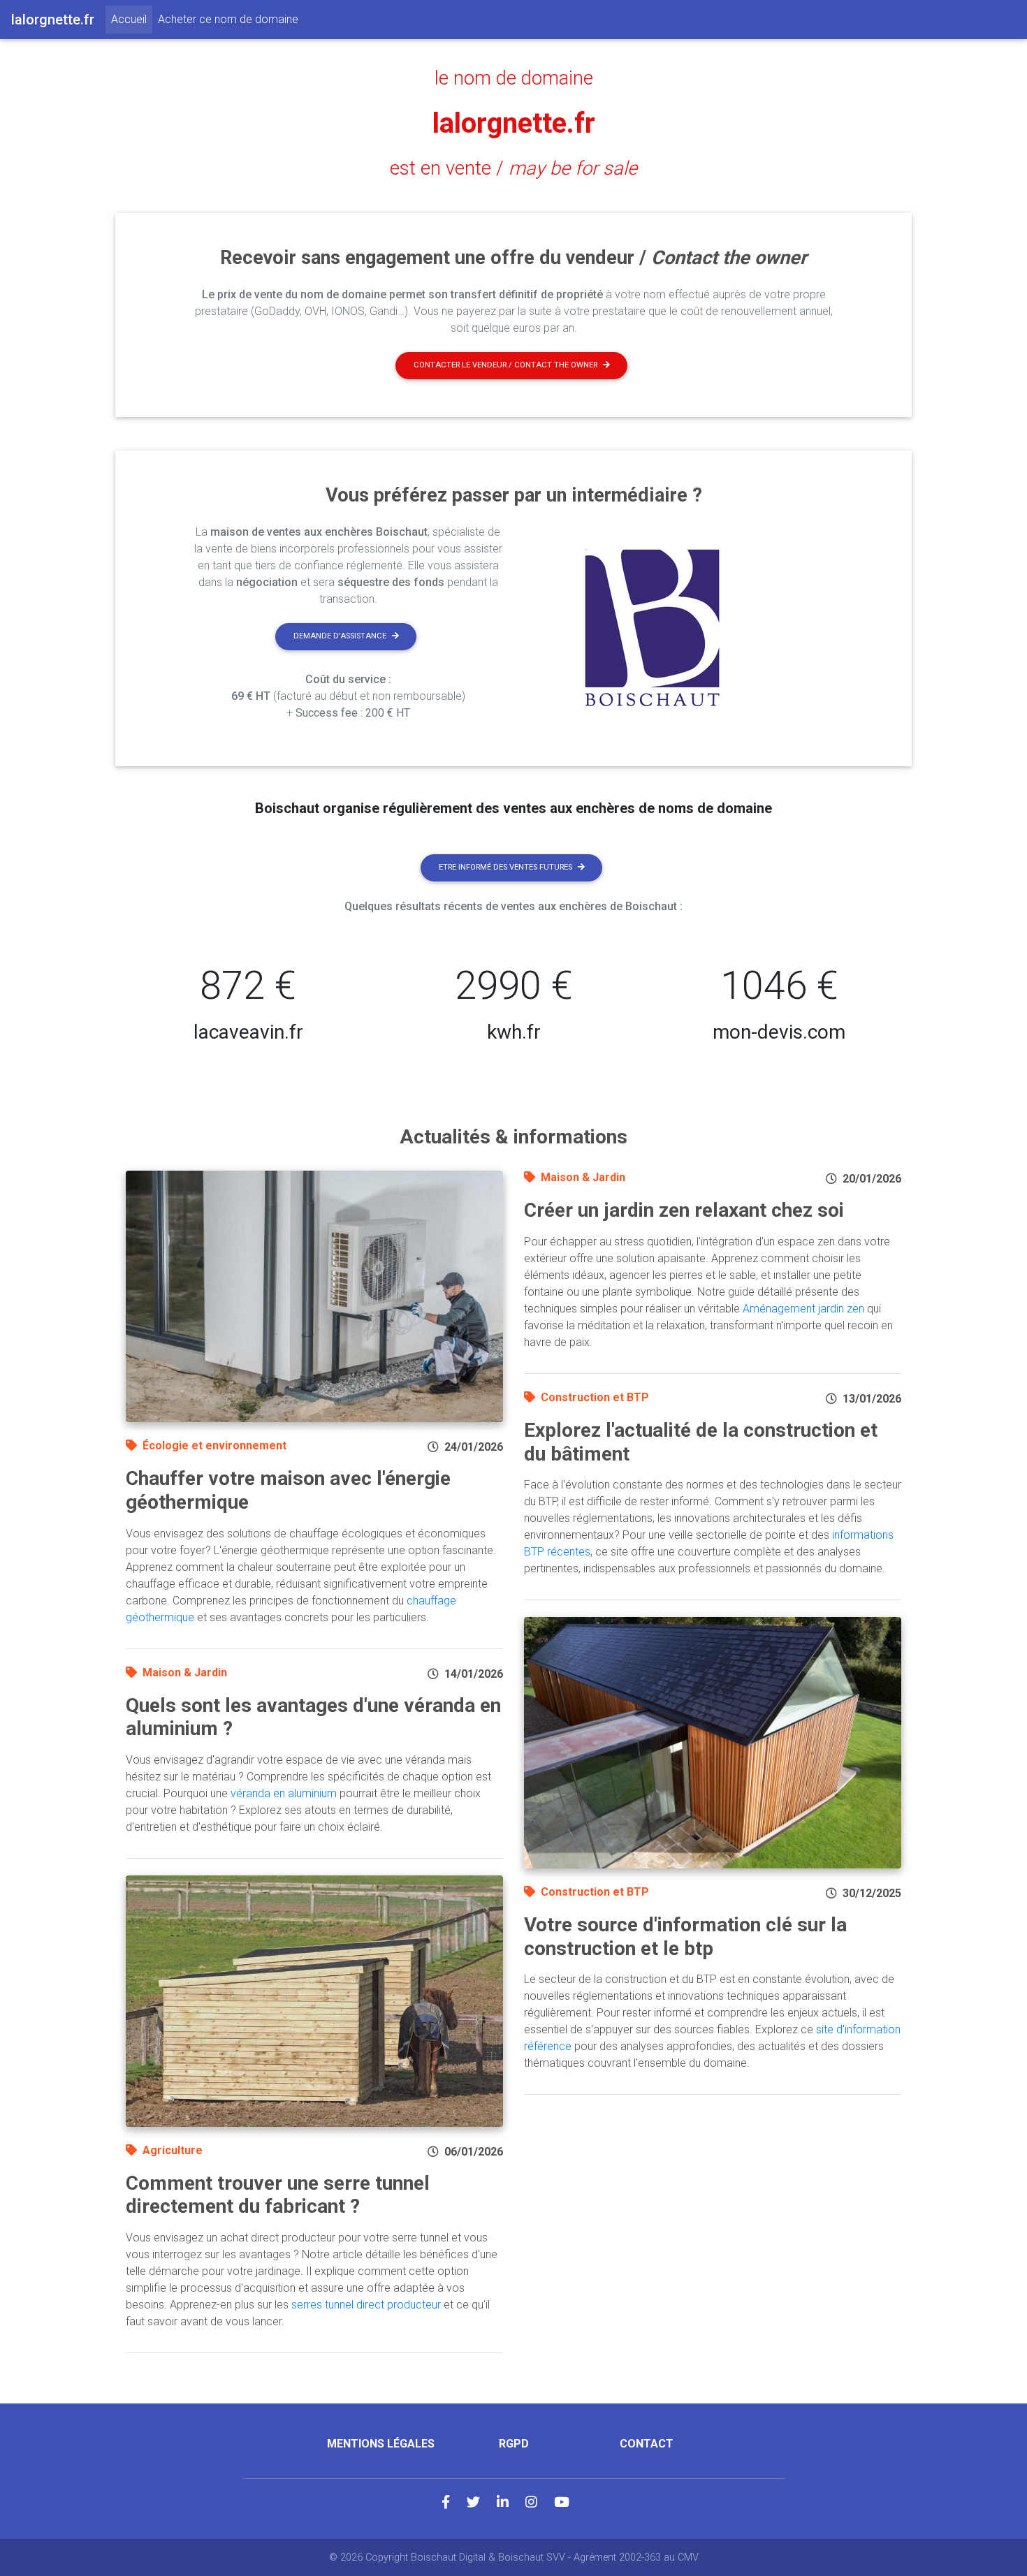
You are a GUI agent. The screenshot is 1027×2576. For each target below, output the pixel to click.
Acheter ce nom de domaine (228, 19)
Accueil (132, 19)
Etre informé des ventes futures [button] (505, 867)
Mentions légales (381, 2444)
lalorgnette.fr (514, 123)
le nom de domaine (514, 78)
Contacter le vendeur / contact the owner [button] (505, 365)
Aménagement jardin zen (803, 1309)
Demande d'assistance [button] (340, 636)
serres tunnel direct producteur (366, 2305)
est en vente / (513, 168)
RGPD (514, 2444)
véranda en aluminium (284, 1793)
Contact (647, 2444)
